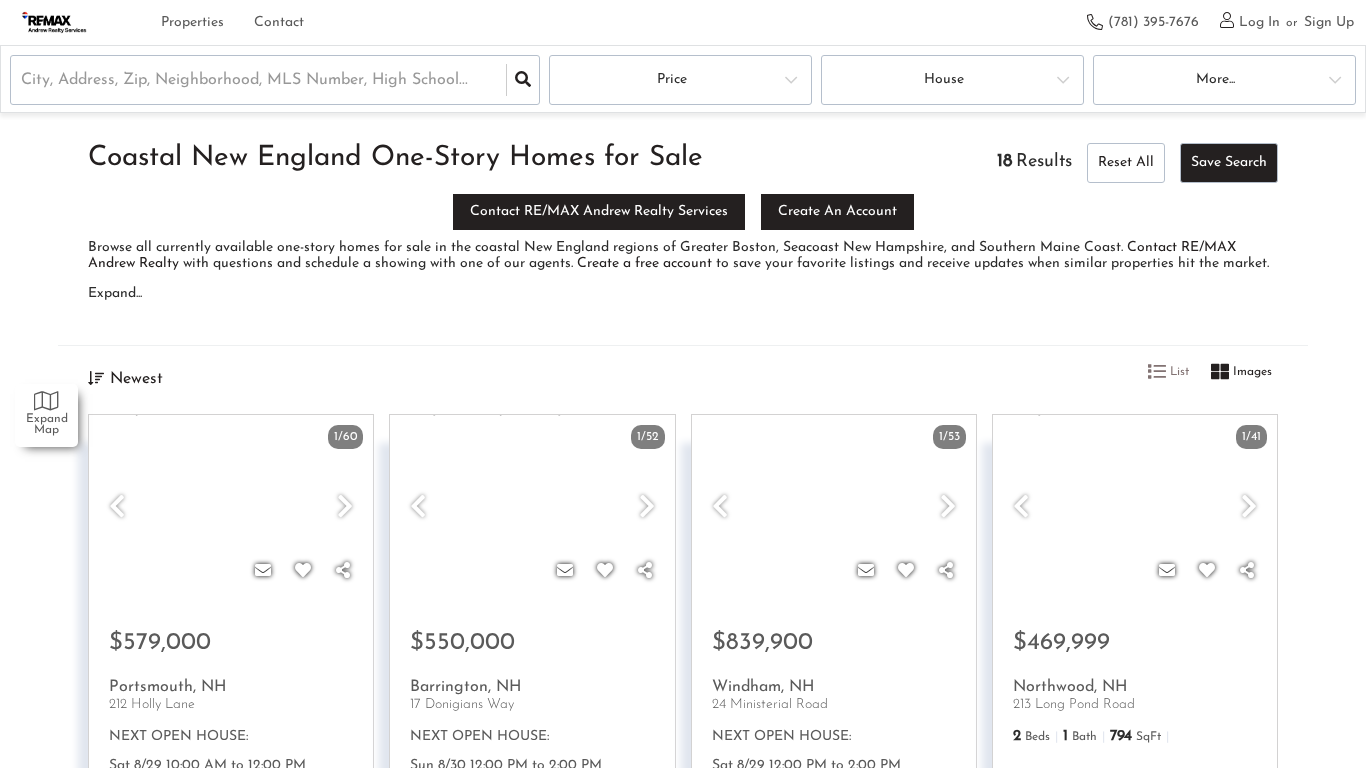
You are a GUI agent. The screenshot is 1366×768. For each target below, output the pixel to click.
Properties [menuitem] (192, 22)
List (1177, 373)
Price (672, 79)
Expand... (115, 293)
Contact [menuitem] (279, 22)
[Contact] (263, 572)
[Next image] (345, 509)
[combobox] (23, 80)
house (944, 79)
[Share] (343, 572)
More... (1215, 79)
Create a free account (644, 263)
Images (1250, 373)
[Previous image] (117, 509)
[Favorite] (303, 572)
